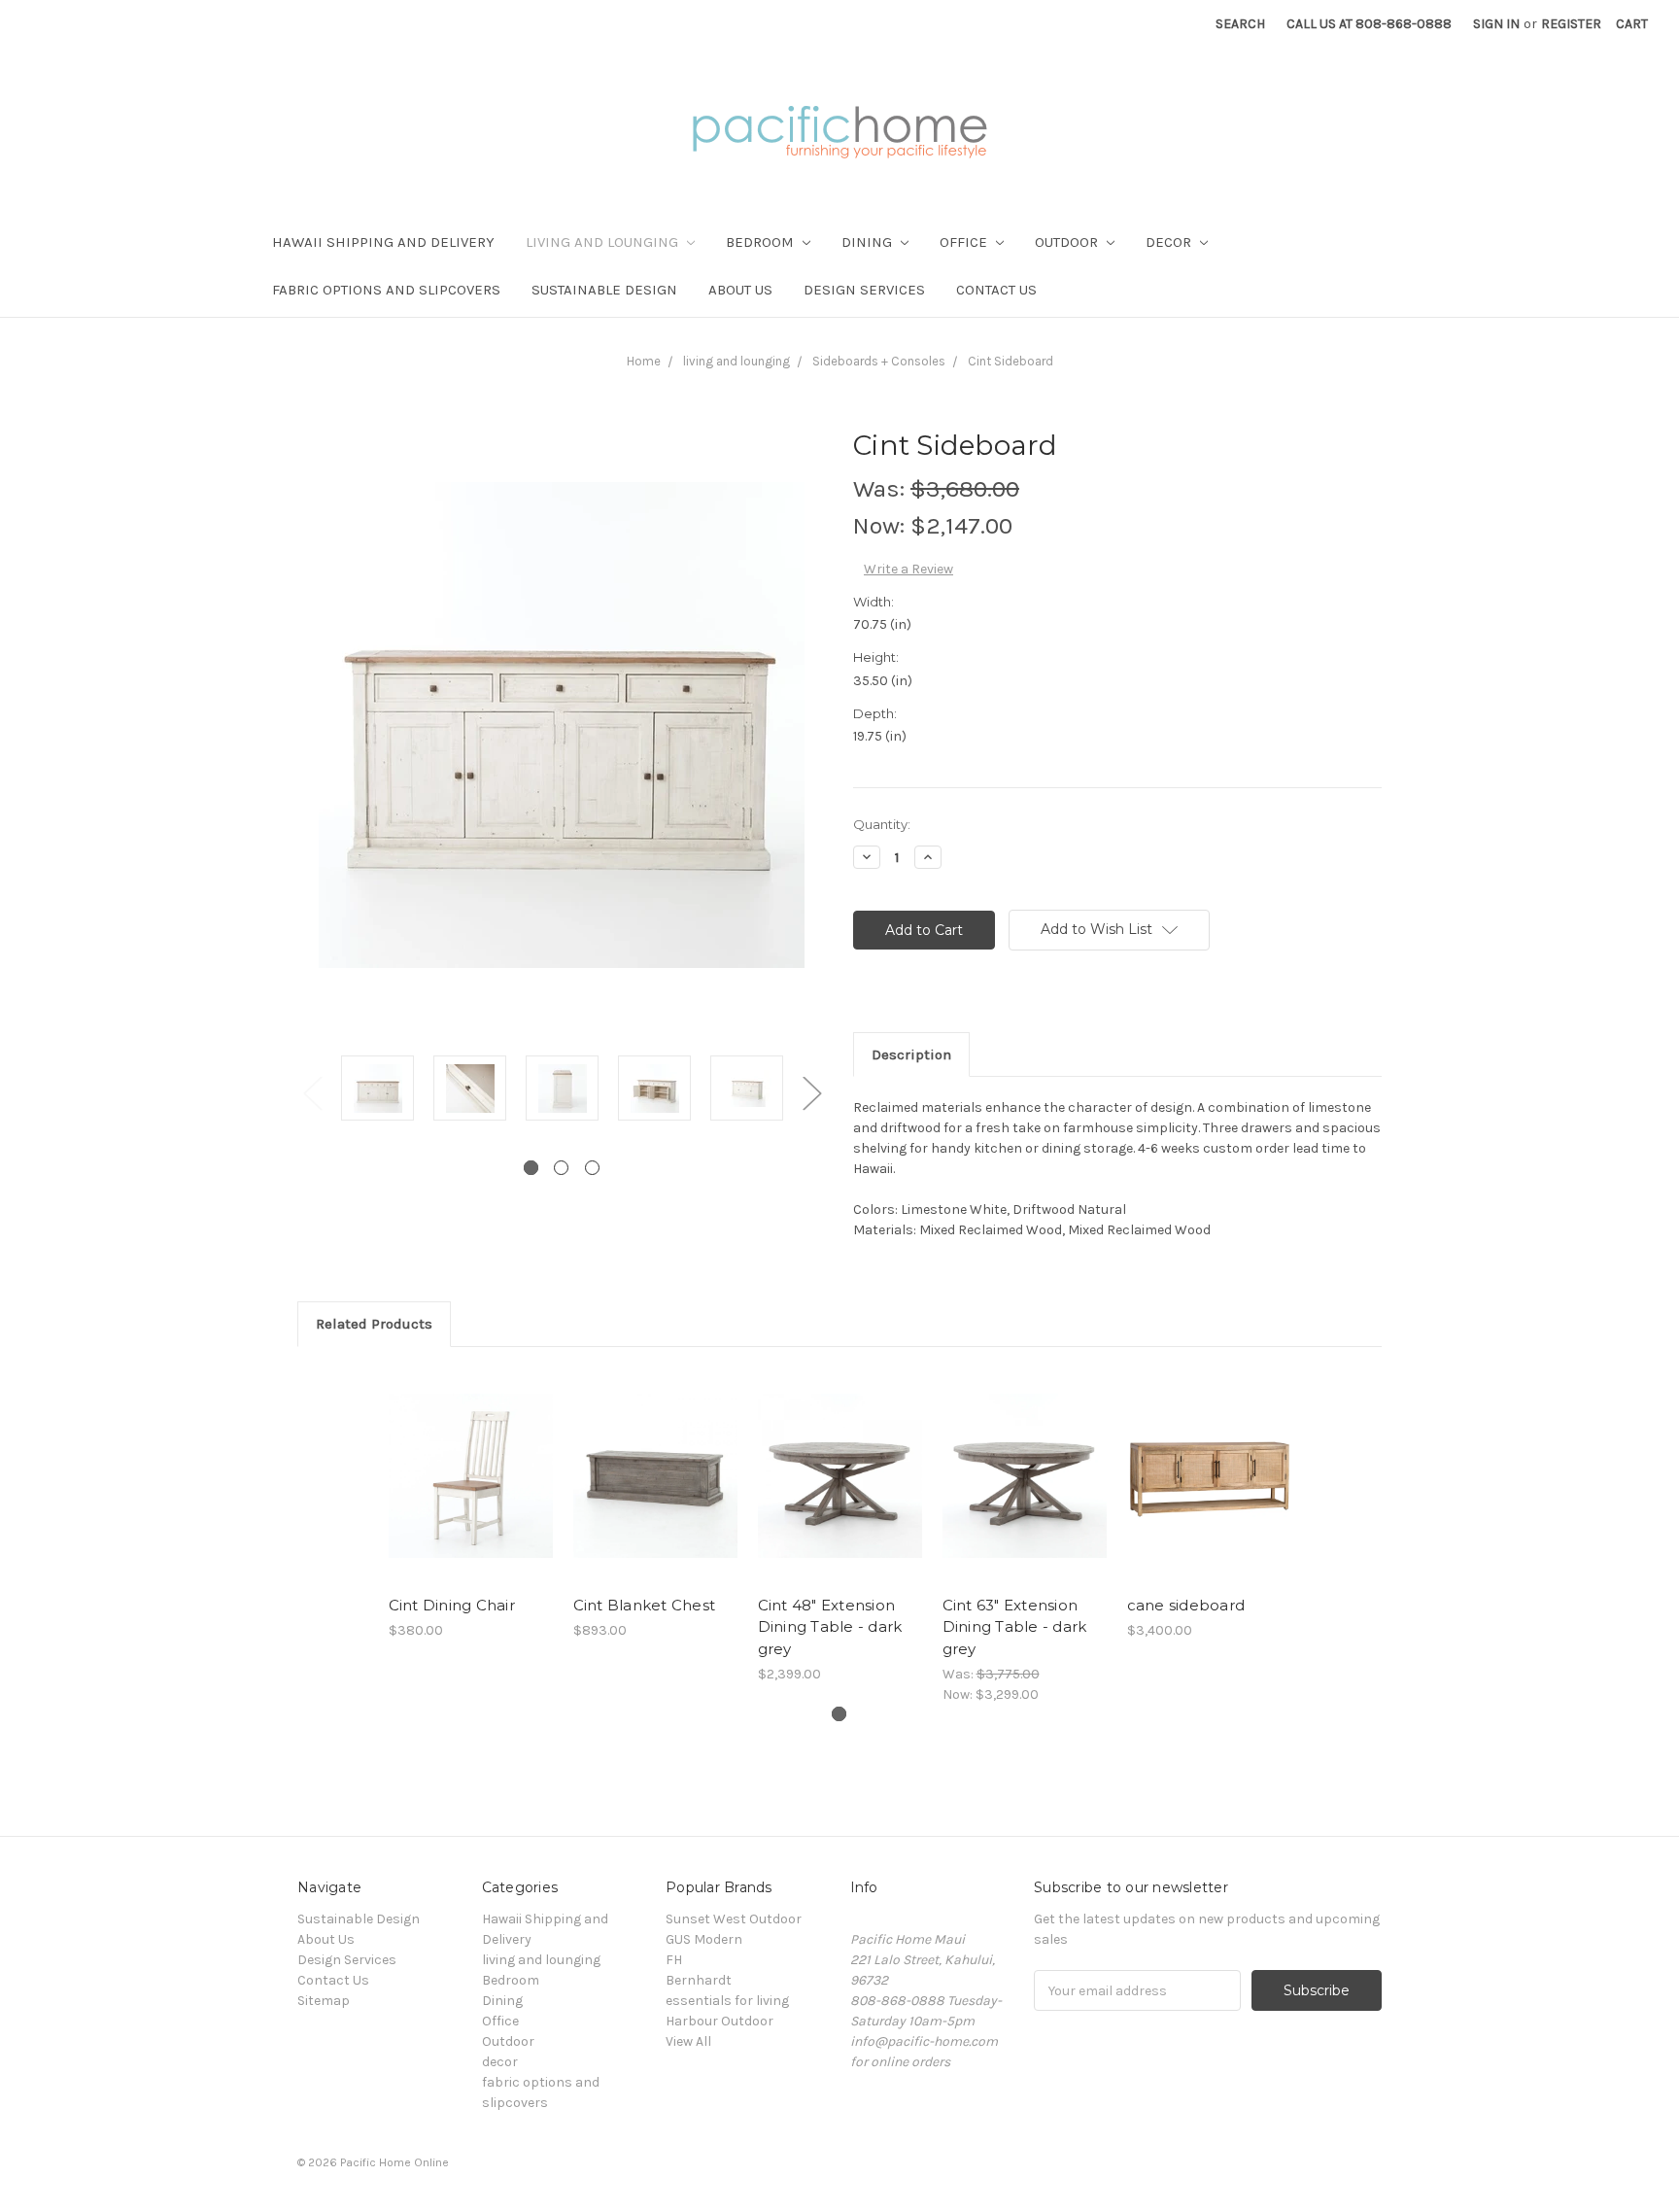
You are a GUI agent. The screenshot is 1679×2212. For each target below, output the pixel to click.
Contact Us (996, 290)
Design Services (864, 290)
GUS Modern (704, 1939)
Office (965, 242)
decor (1170, 242)
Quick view (470, 1459)
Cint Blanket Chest (645, 1605)
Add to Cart (471, 1493)
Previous (312, 1092)
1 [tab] (531, 1168)
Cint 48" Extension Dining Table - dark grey (830, 1627)
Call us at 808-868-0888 (1369, 24)
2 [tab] (561, 1168)
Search (1240, 24)
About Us (740, 290)
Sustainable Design (604, 290)
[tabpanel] (377, 1091)
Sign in (1496, 24)
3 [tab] (592, 1168)
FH (674, 1960)
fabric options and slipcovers (386, 290)
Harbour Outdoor (720, 2021)
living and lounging (604, 242)
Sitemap (324, 2001)
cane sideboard (1186, 1605)
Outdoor (1068, 242)
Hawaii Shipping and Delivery (383, 242)
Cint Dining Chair (452, 1605)
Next (811, 1092)
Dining (869, 242)
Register (1571, 24)
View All (688, 2041)
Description (911, 1054)
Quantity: (882, 824)
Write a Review (908, 569)
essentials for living (727, 2001)
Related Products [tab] (374, 1324)
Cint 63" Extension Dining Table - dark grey (1015, 1627)
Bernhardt (699, 1980)
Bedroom (762, 242)
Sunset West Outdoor (734, 1919)
